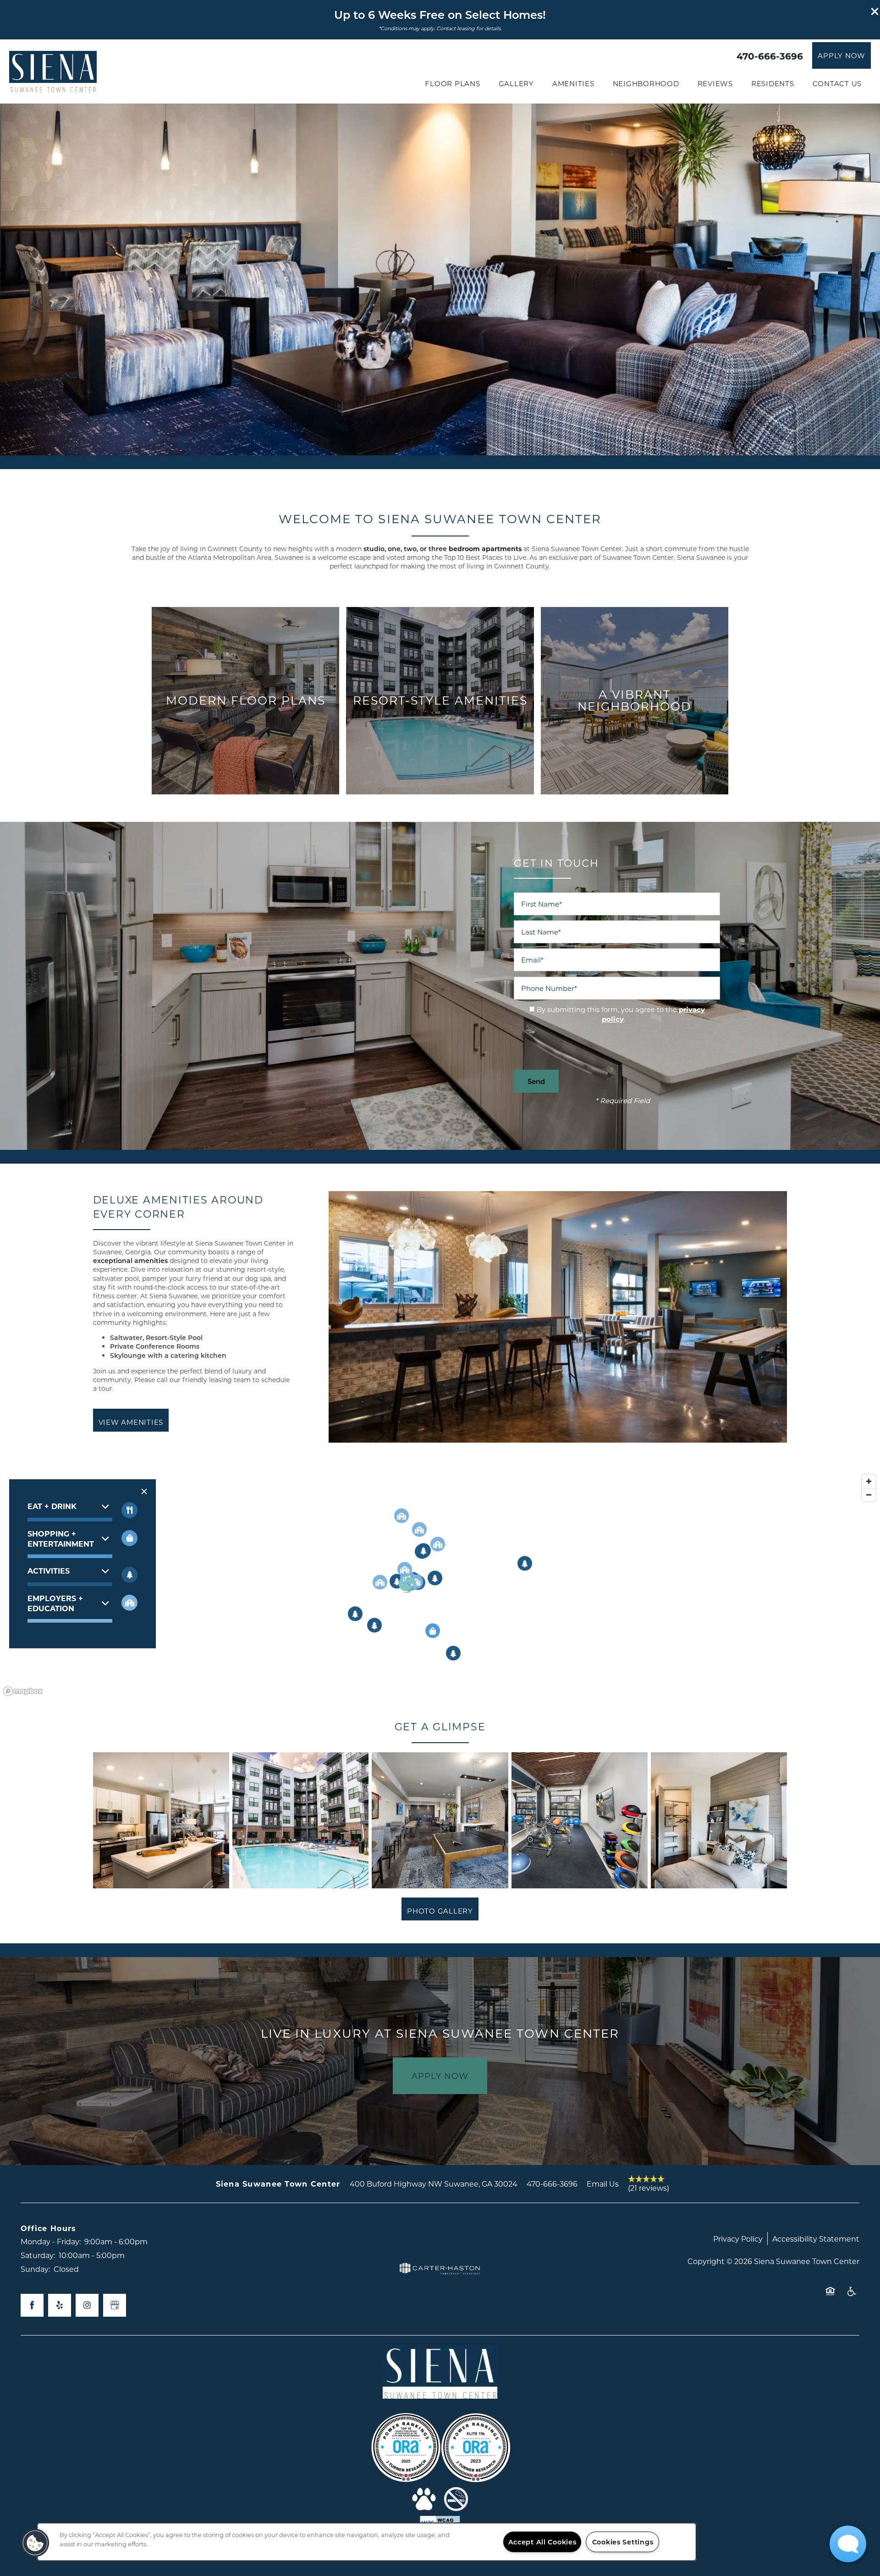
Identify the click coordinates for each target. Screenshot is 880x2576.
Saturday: (38, 2441)
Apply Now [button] (440, 2261)
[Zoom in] (869, 1666)
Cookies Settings (623, 2542)
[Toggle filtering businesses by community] (129, 1788)
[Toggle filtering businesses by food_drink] (129, 1695)
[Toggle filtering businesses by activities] (129, 1760)
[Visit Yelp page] (60, 2491)
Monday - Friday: (51, 2427)
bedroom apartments (443, 549)
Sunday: (35, 2454)
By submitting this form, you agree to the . (621, 1014)
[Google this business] (115, 2491)
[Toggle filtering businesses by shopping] (129, 1723)
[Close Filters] (144, 1676)
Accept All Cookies (542, 2542)
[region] (367, 2542)
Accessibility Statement (816, 2424)
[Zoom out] (869, 1680)
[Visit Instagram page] (87, 2491)
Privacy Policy (738, 2424)
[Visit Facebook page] (32, 2491)
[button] (875, 11)
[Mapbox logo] (23, 1876)
